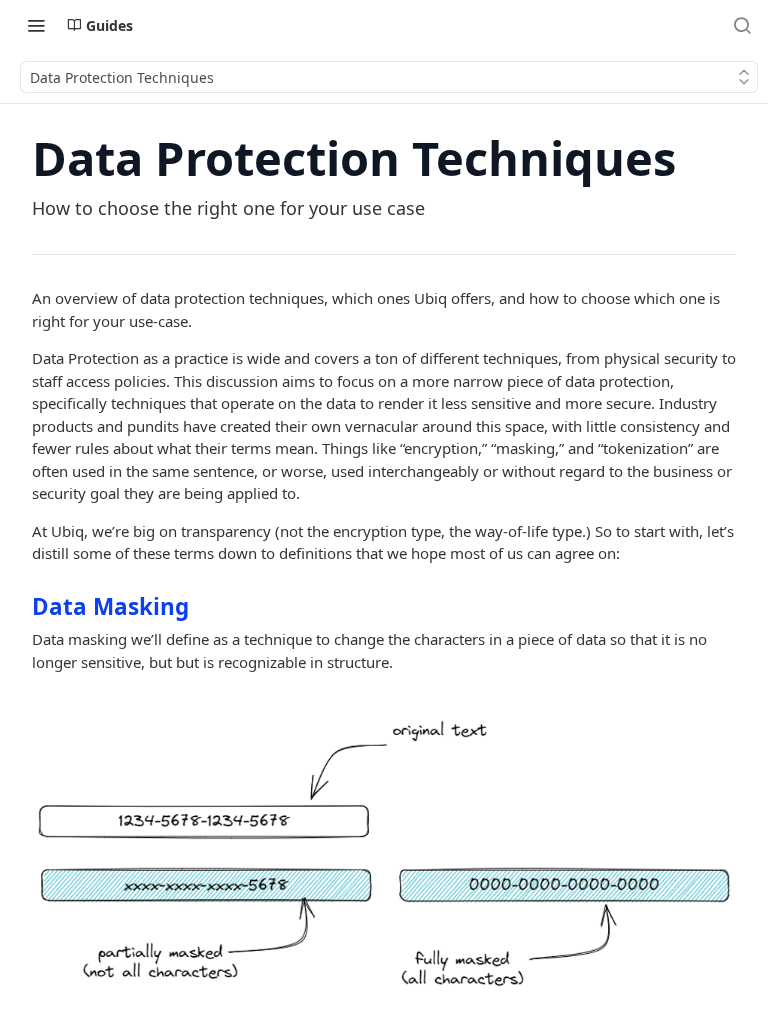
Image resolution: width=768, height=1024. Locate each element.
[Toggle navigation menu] (36, 25)
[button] (384, 854)
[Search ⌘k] (742, 25)
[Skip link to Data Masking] (18, 606)
